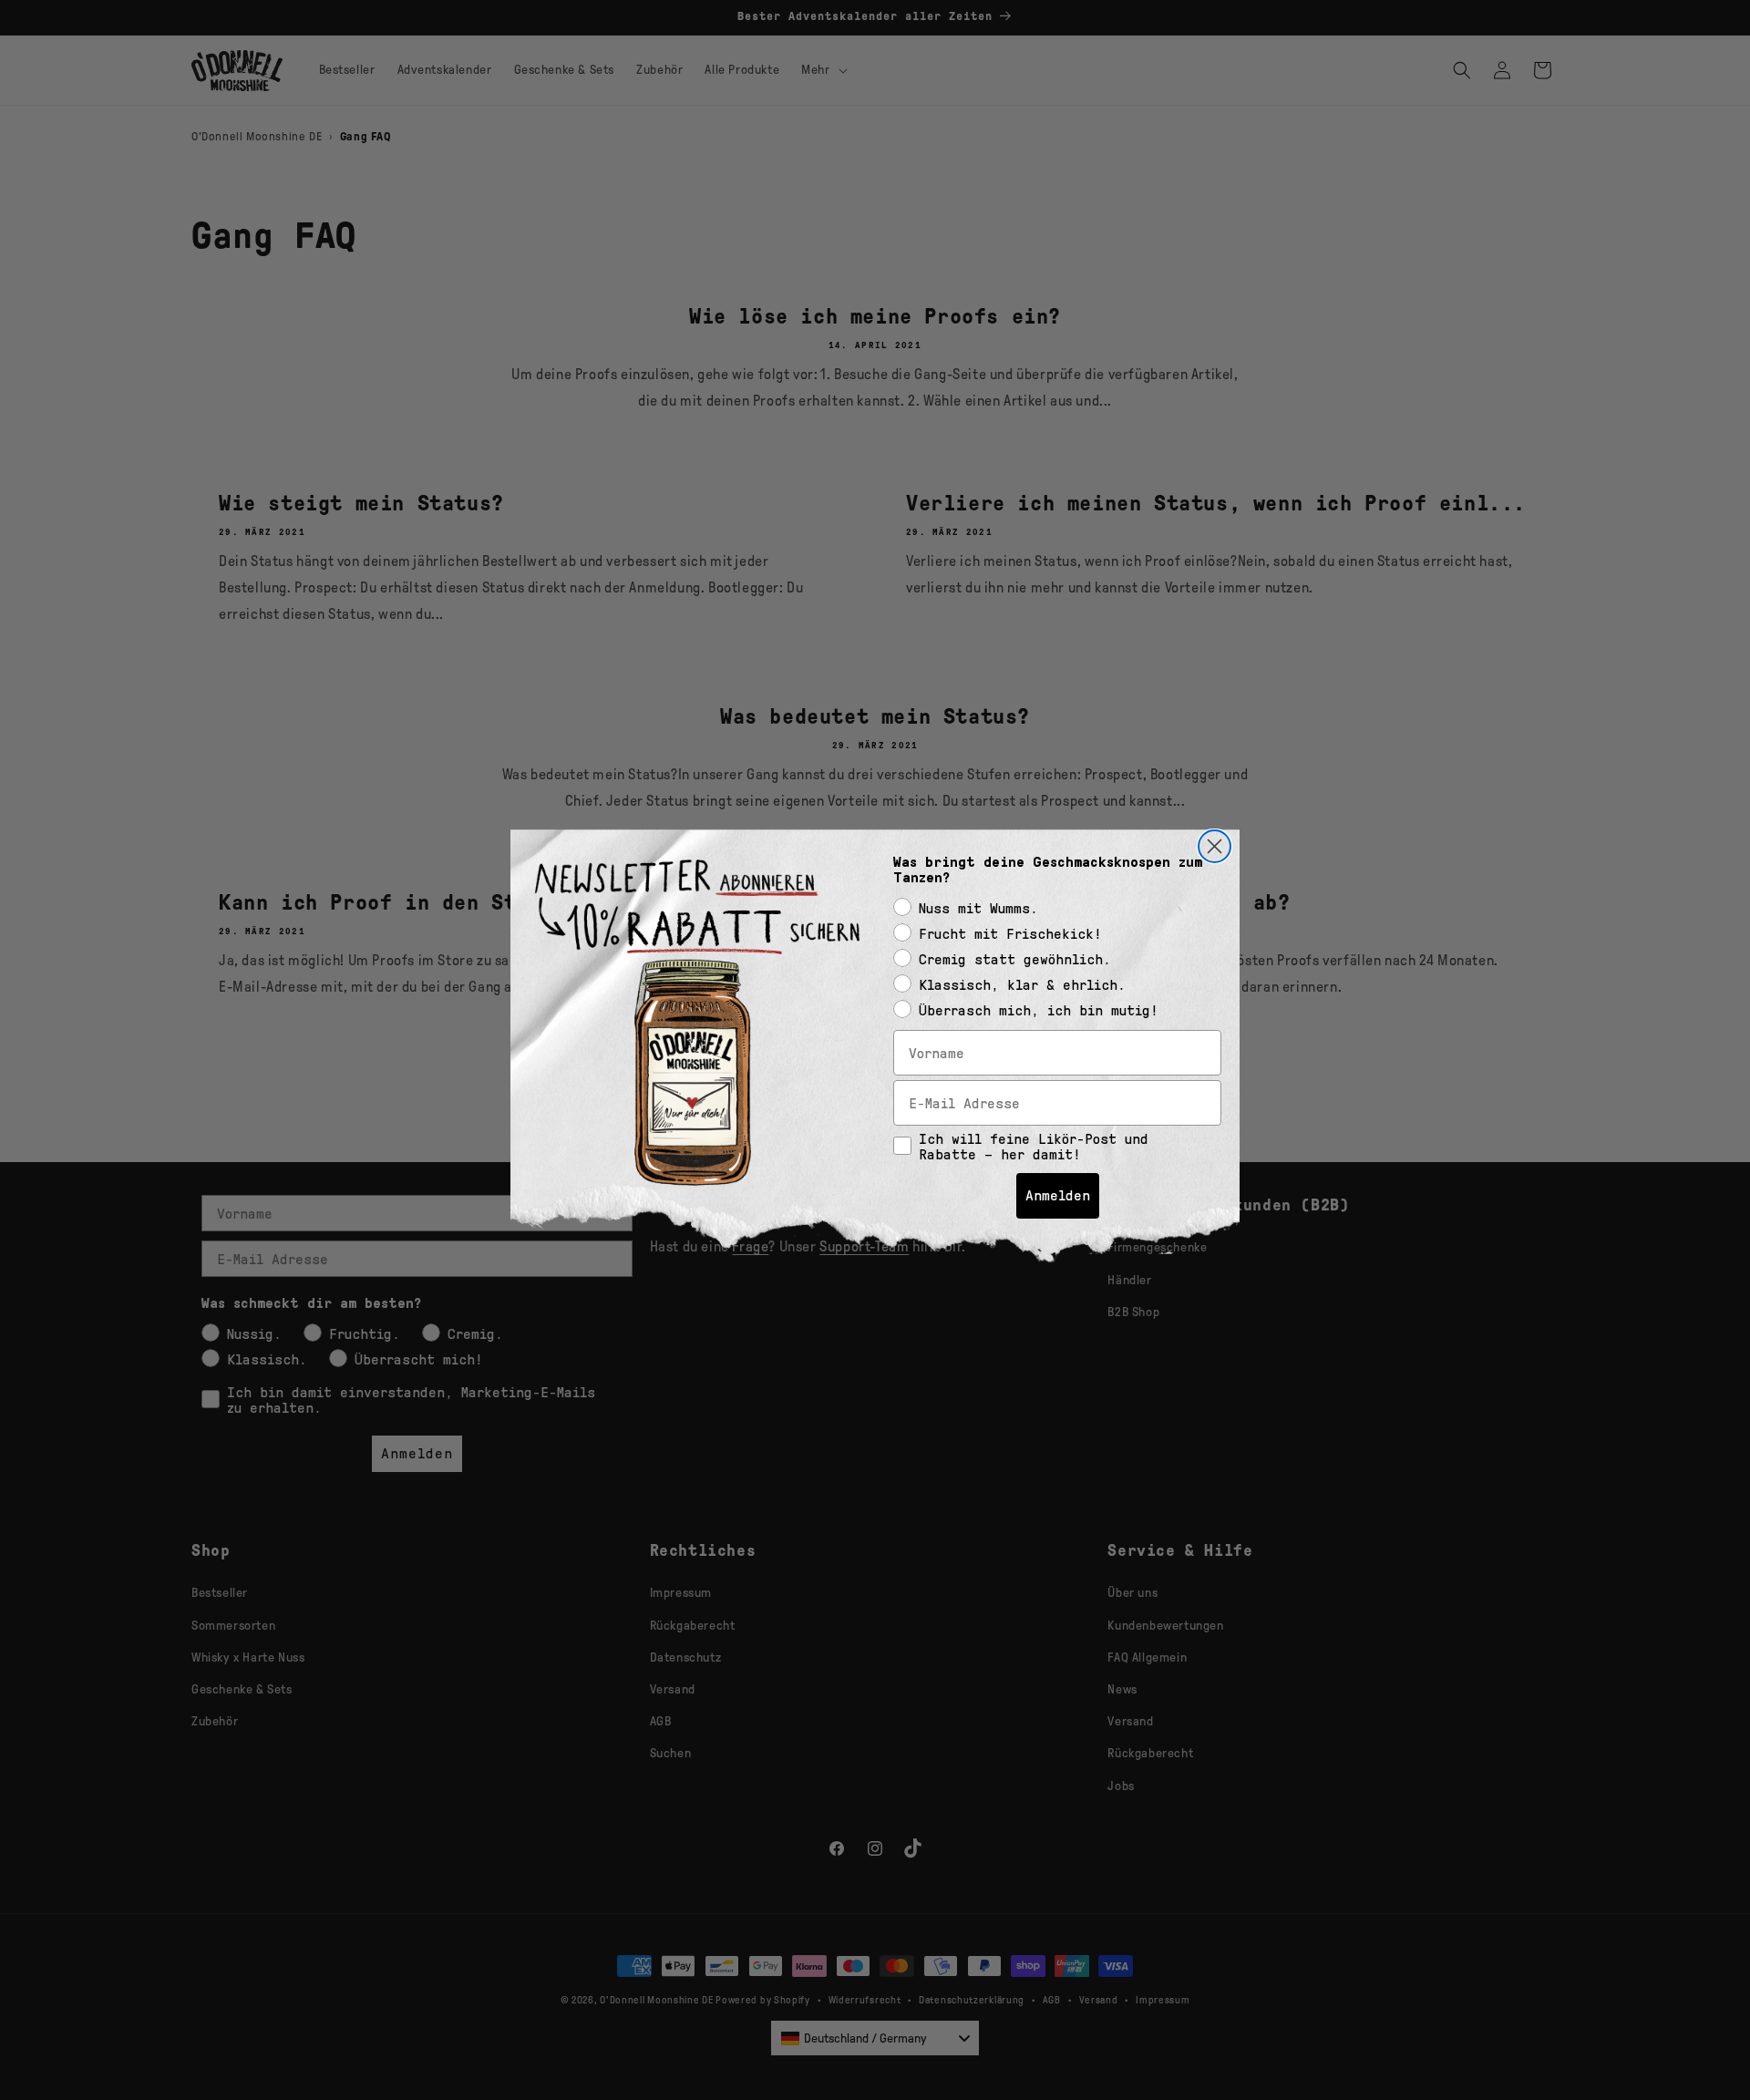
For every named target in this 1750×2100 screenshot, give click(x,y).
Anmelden (1058, 1195)
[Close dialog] (1215, 846)
